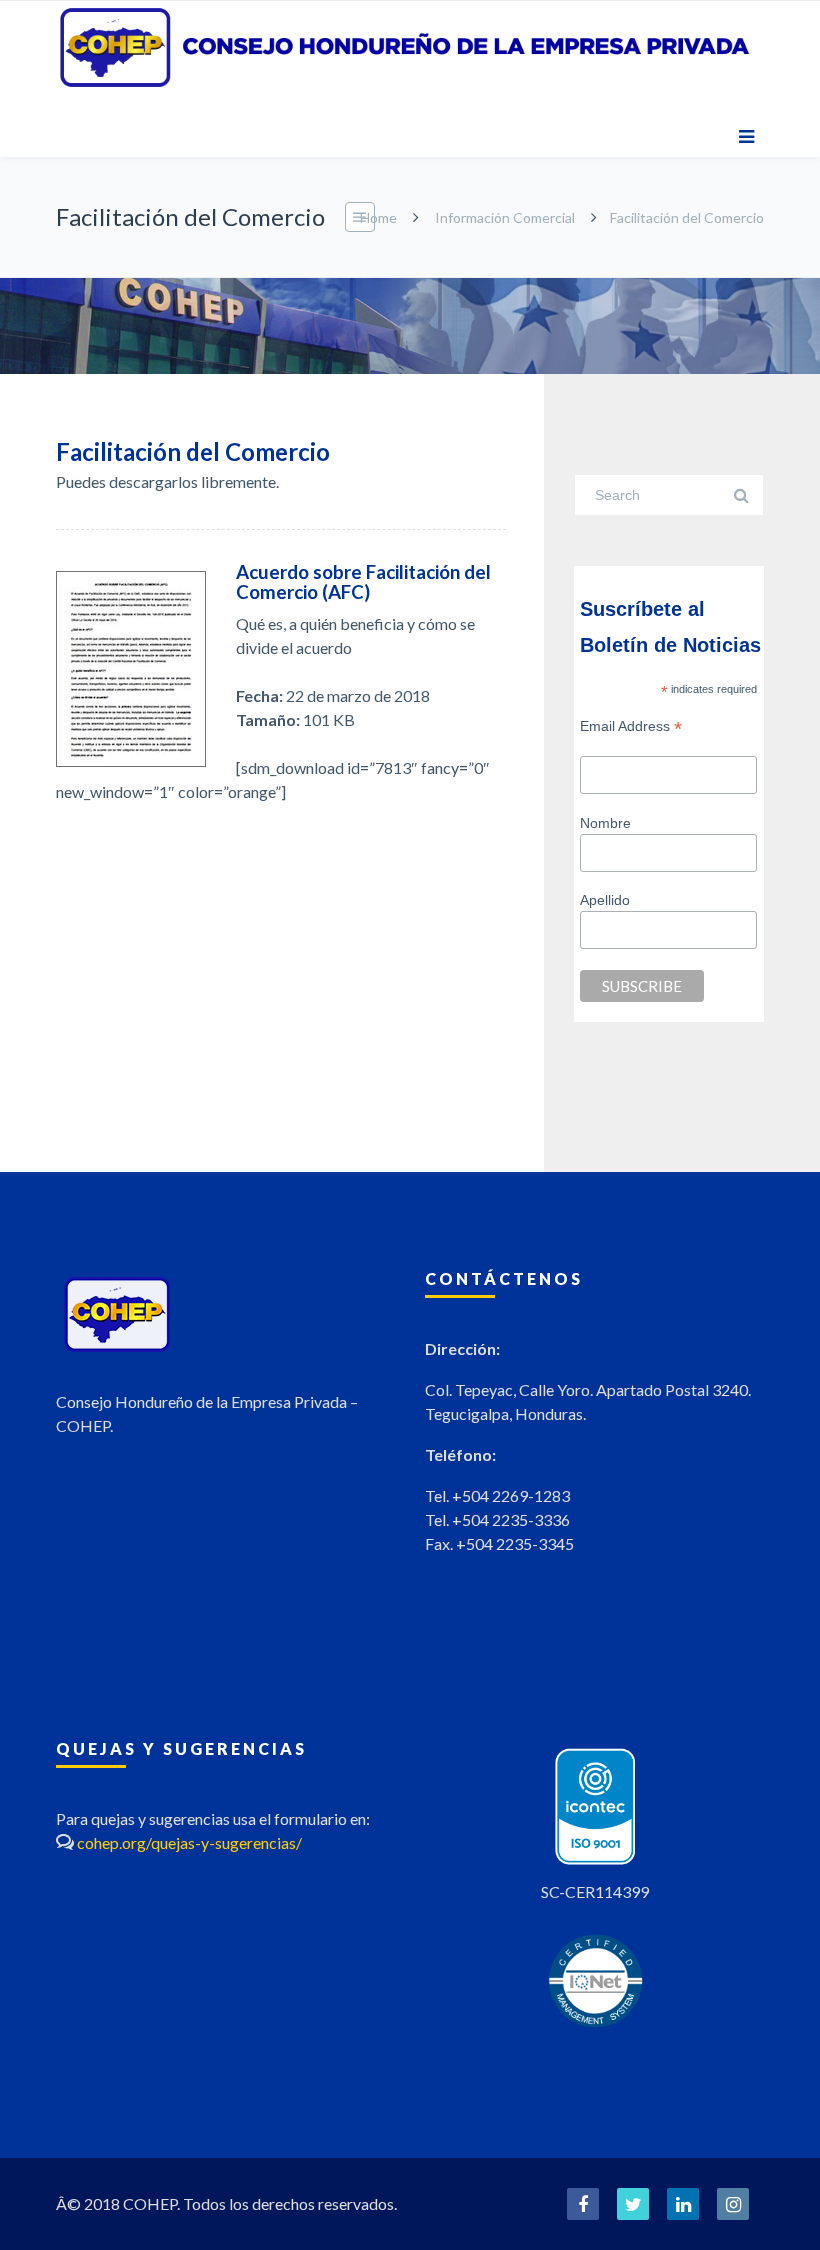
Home (378, 217)
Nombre (605, 823)
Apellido (605, 900)
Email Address (631, 726)
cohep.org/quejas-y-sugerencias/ (189, 1842)
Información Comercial (505, 217)
